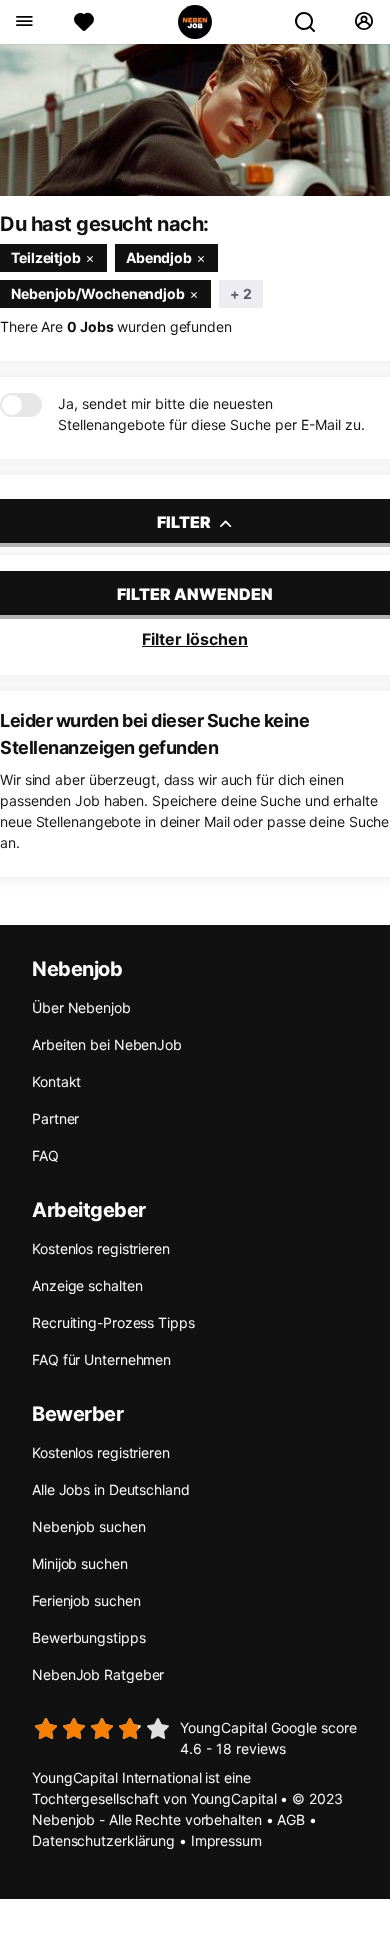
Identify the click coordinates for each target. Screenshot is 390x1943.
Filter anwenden (195, 594)
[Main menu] (23, 22)
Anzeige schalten (87, 1285)
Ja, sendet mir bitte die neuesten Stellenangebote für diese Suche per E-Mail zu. (211, 414)
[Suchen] (313, 22)
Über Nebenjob (81, 1007)
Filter (185, 522)
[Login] (363, 22)
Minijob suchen (80, 1563)
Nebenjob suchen (89, 1526)
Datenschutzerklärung (103, 1840)
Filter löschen (195, 639)
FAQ (45, 1155)
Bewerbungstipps (89, 1637)
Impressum (226, 1840)
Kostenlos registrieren (101, 1248)
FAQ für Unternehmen (101, 1359)
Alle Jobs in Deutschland (111, 1489)
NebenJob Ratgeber (98, 1674)
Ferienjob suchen (86, 1600)
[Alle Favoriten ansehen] (84, 22)
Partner (55, 1118)
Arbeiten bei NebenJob (107, 1044)
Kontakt (56, 1081)
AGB (291, 1819)
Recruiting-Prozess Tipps (113, 1322)
